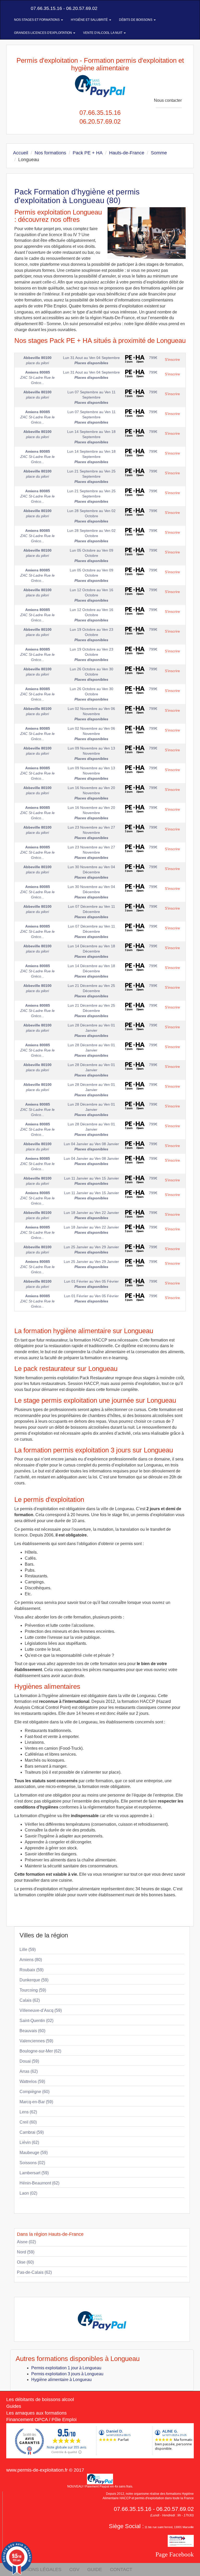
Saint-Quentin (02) (36, 2021)
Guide (95, 2569)
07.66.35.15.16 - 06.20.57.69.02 (63, 8)
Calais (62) (30, 2000)
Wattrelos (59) (32, 2081)
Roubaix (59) (32, 1970)
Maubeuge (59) (34, 2153)
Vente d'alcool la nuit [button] (103, 33)
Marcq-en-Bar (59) (36, 2102)
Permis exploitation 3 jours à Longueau (67, 2374)
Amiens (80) (31, 1960)
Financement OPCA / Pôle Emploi (41, 2420)
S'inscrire (172, 360)
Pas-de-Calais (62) (34, 2272)
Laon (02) (28, 2193)
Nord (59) (26, 2252)
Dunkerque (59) (34, 1980)
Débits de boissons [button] (136, 20)
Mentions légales (38, 2569)
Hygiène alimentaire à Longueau (61, 2380)
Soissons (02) (32, 2163)
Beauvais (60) (32, 2031)
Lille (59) (28, 1950)
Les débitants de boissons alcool (40, 2399)
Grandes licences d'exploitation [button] (43, 33)
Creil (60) (28, 2122)
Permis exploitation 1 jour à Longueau (66, 2368)
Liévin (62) (29, 2142)
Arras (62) (29, 2071)
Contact (121, 2569)
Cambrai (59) (32, 2132)
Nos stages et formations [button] (37, 20)
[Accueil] (12, 8)
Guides (14, 2406)
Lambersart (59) (34, 2173)
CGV (74, 2569)
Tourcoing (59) (33, 1990)
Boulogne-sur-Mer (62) (40, 2051)
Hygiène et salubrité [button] (90, 20)
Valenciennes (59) (36, 2041)
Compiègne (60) (35, 2092)
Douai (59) (29, 2061)
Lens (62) (28, 2112)
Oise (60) (25, 2262)
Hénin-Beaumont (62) (39, 2183)
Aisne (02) (26, 2242)
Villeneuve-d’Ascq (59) (41, 2010)
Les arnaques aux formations (36, 2413)
